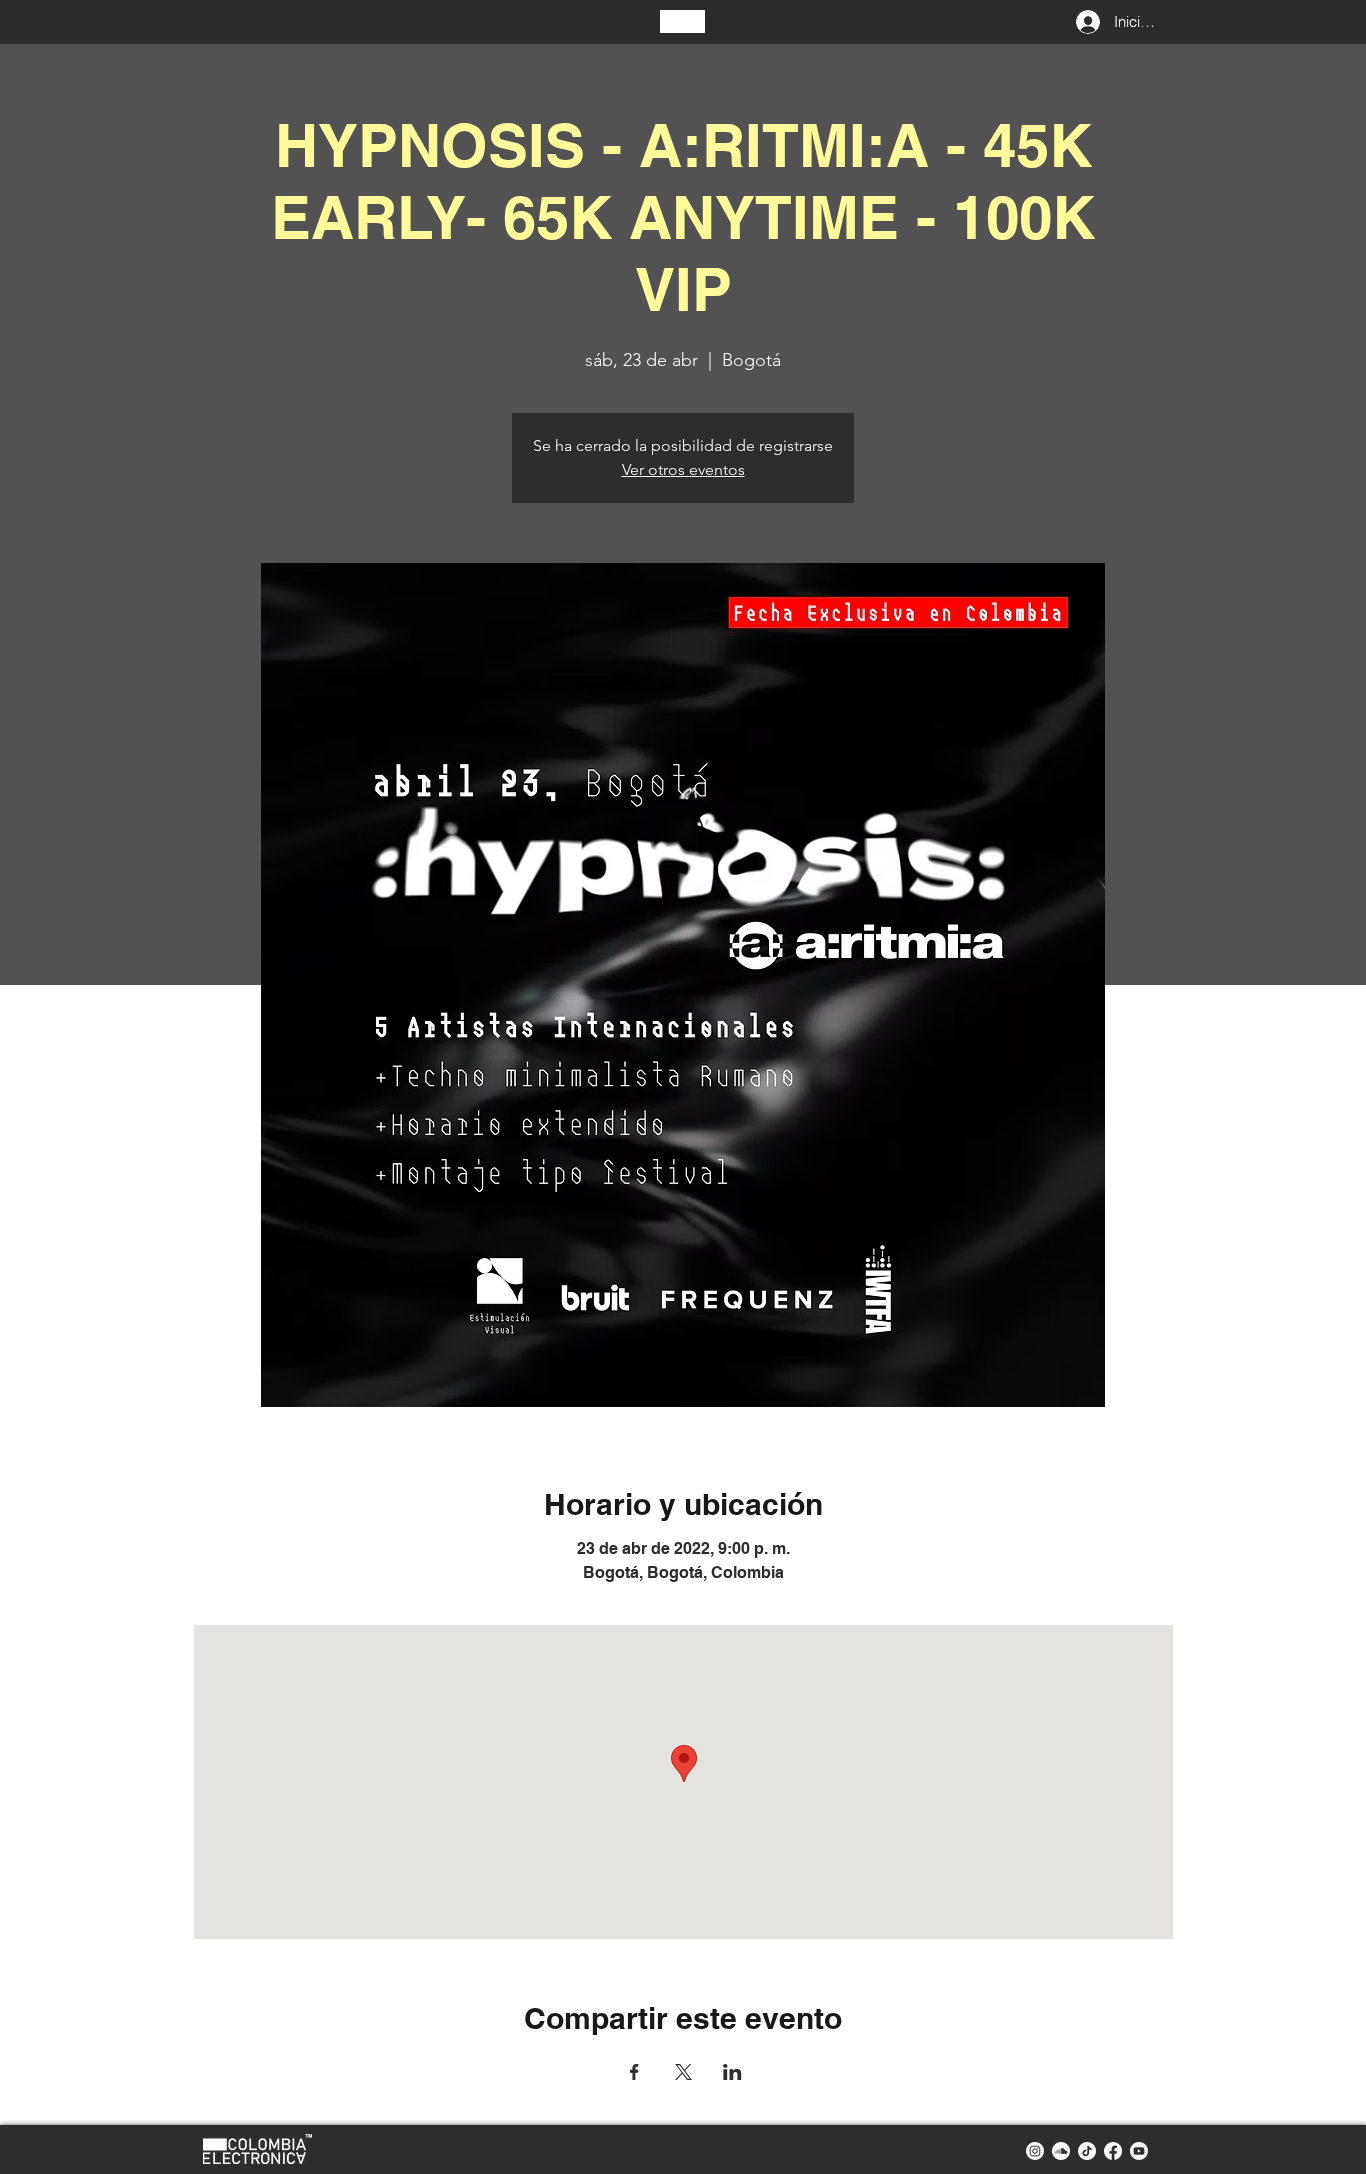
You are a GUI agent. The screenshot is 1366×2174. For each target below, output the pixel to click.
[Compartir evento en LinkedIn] (732, 2072)
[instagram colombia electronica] (1035, 2151)
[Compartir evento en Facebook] (634, 2072)
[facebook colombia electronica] (1113, 2151)
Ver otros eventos (683, 469)
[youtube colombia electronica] (1139, 2151)
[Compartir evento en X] (683, 2072)
